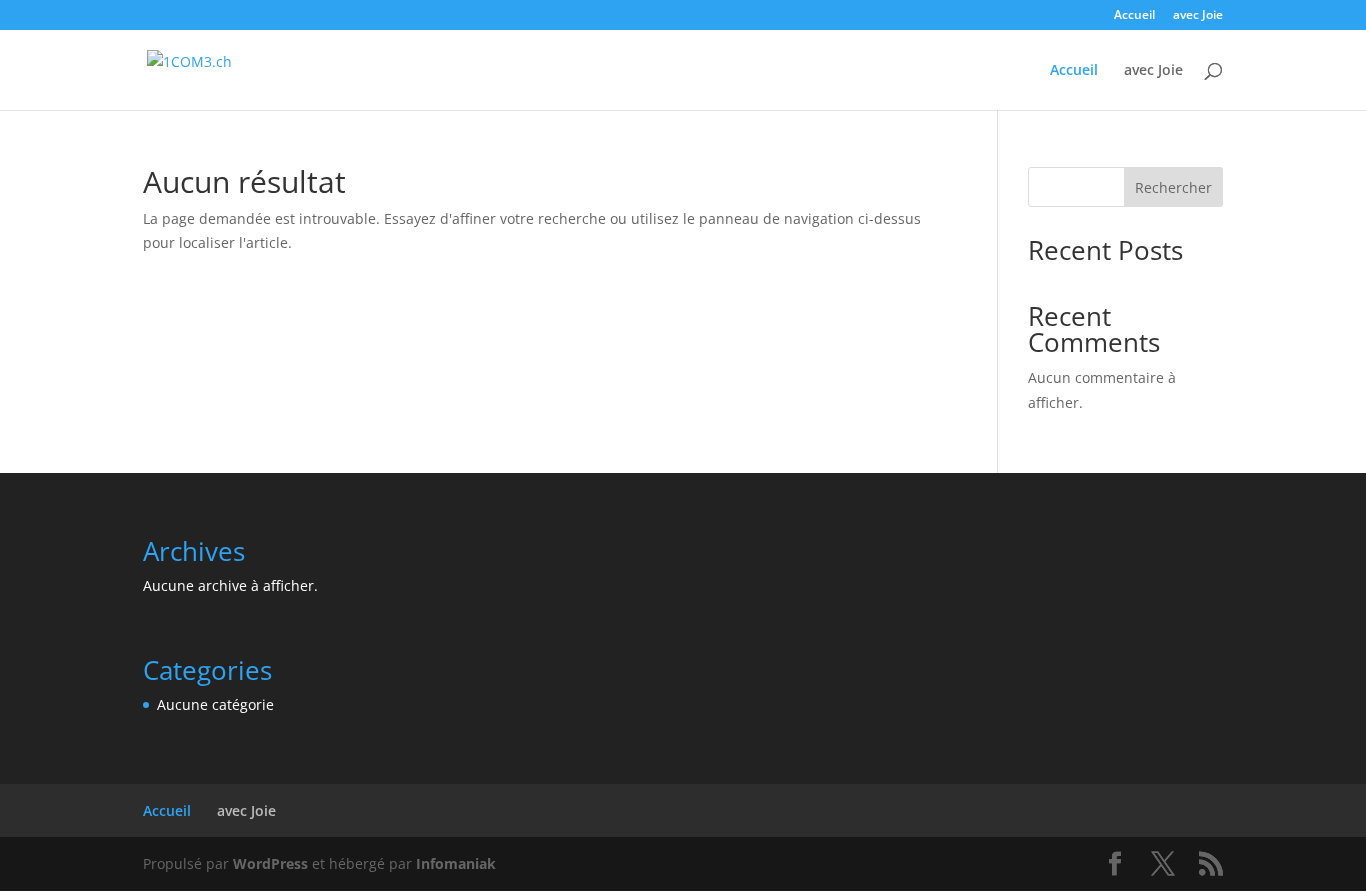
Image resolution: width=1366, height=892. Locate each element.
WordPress (270, 863)
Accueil (1134, 16)
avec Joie (1198, 16)
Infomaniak (456, 863)
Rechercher (1173, 187)
